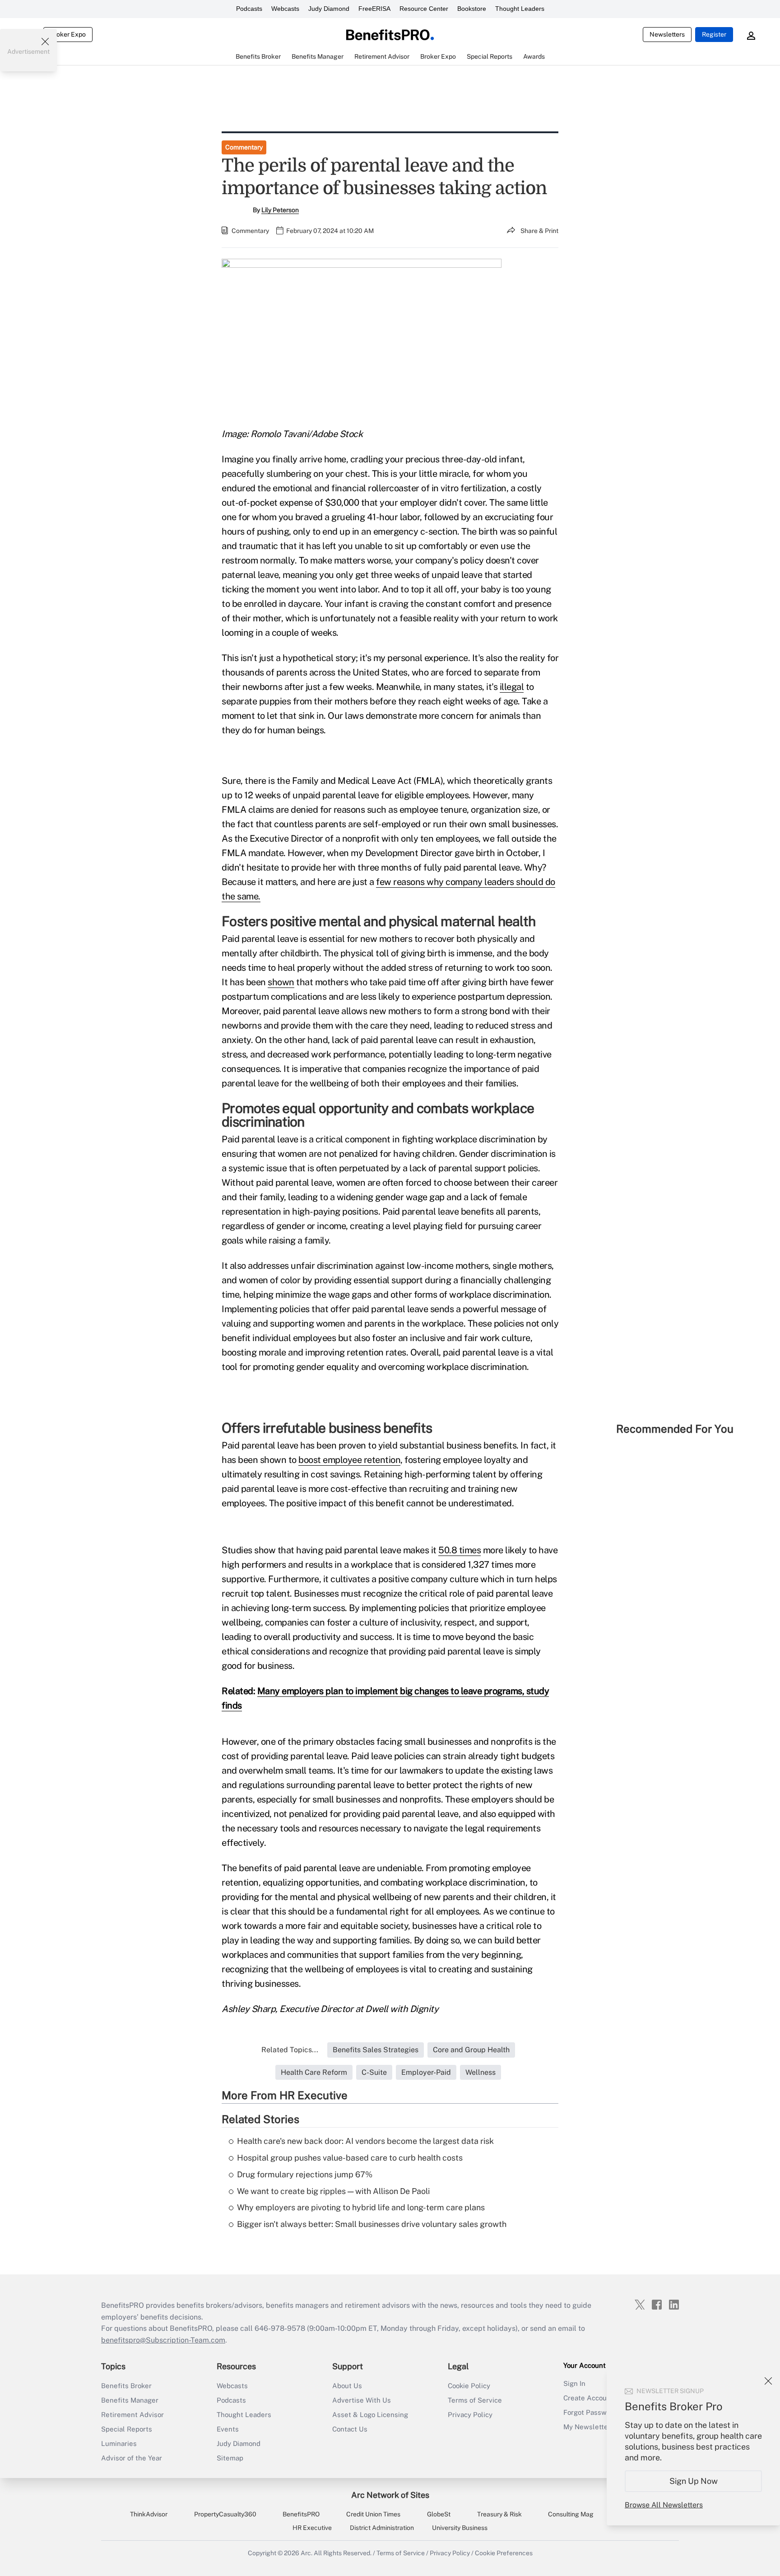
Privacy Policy (470, 2415)
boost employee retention (349, 1460)
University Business (460, 2528)
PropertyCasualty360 (225, 2514)
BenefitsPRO (301, 2514)
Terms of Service (475, 2400)
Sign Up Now (694, 2481)
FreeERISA (374, 9)
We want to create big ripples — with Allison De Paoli (333, 2191)
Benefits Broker (126, 2386)
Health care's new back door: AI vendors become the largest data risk (365, 2141)
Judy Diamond (329, 9)
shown (281, 982)
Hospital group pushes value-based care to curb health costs (350, 2158)
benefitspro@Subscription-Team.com (163, 2340)
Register (714, 34)
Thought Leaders (520, 9)
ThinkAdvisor (149, 2514)
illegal (512, 687)
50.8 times (460, 1550)
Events (228, 2429)
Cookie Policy (469, 2386)
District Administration (382, 2528)
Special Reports (127, 2429)
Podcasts (249, 9)
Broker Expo (68, 34)
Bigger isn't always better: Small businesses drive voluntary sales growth (372, 2224)
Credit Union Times (373, 2514)
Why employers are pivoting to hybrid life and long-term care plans (361, 2207)
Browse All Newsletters (664, 2505)
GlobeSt (439, 2514)
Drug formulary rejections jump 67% (305, 2174)
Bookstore (472, 9)
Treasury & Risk (499, 2514)
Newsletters (667, 34)
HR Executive (312, 2528)
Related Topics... (290, 2050)
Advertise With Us (362, 2400)
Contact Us (350, 2429)
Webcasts (285, 9)
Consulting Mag (571, 2514)
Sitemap (230, 2458)
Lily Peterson (280, 210)
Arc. (306, 2553)
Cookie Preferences (504, 2553)
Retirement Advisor (132, 2415)
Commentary (244, 147)
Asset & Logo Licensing (370, 2415)
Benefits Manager (130, 2400)
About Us (347, 2386)
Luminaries (119, 2443)
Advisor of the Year (132, 2458)
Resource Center (424, 9)
